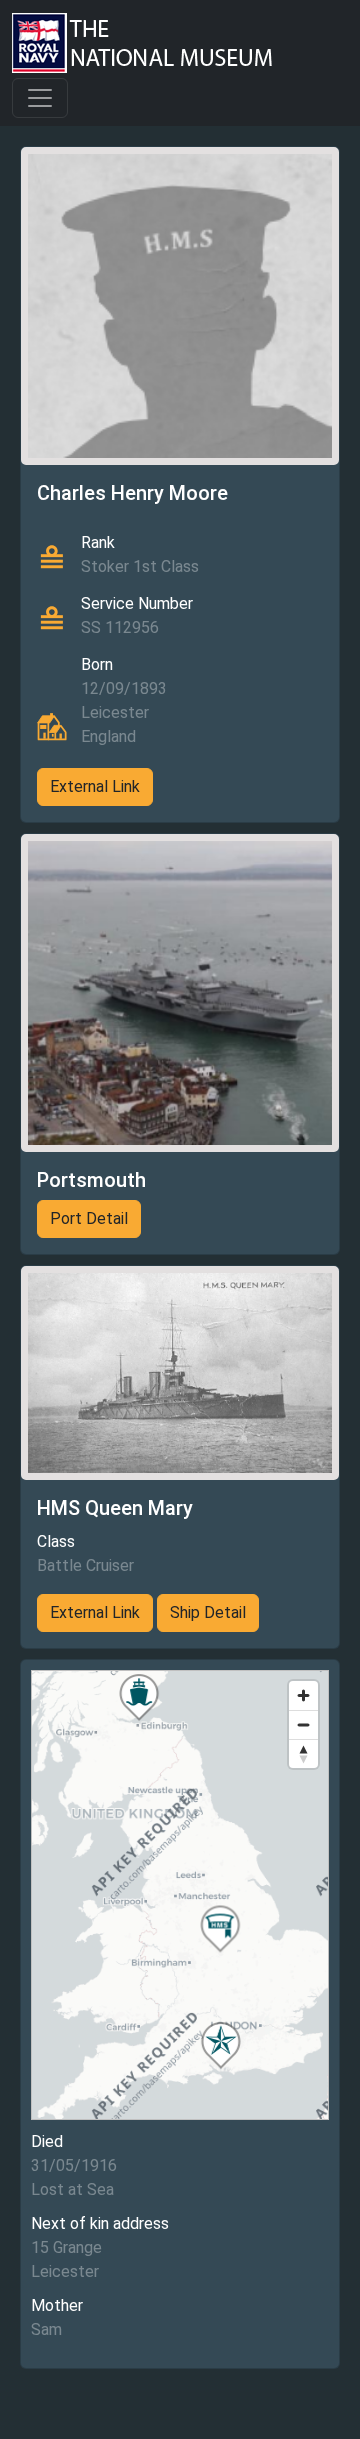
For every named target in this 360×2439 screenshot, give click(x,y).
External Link (95, 786)
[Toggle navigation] (40, 98)
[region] (180, 1895)
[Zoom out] (303, 1724)
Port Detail (89, 1218)
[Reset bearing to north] (303, 1753)
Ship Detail (208, 1612)
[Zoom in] (303, 1695)
